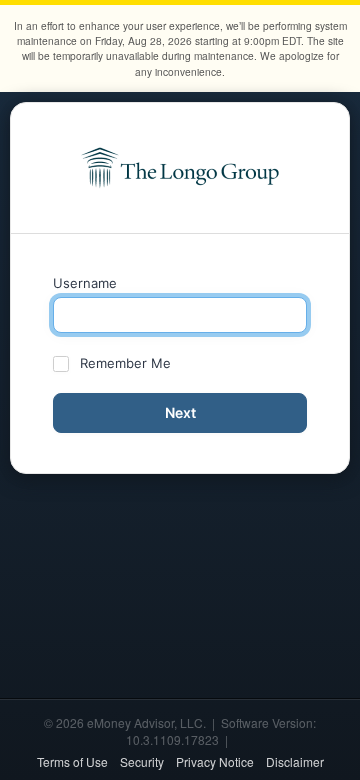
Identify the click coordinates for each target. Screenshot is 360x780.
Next (180, 412)
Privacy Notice (215, 761)
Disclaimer (295, 761)
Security (142, 761)
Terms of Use (72, 761)
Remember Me (125, 363)
